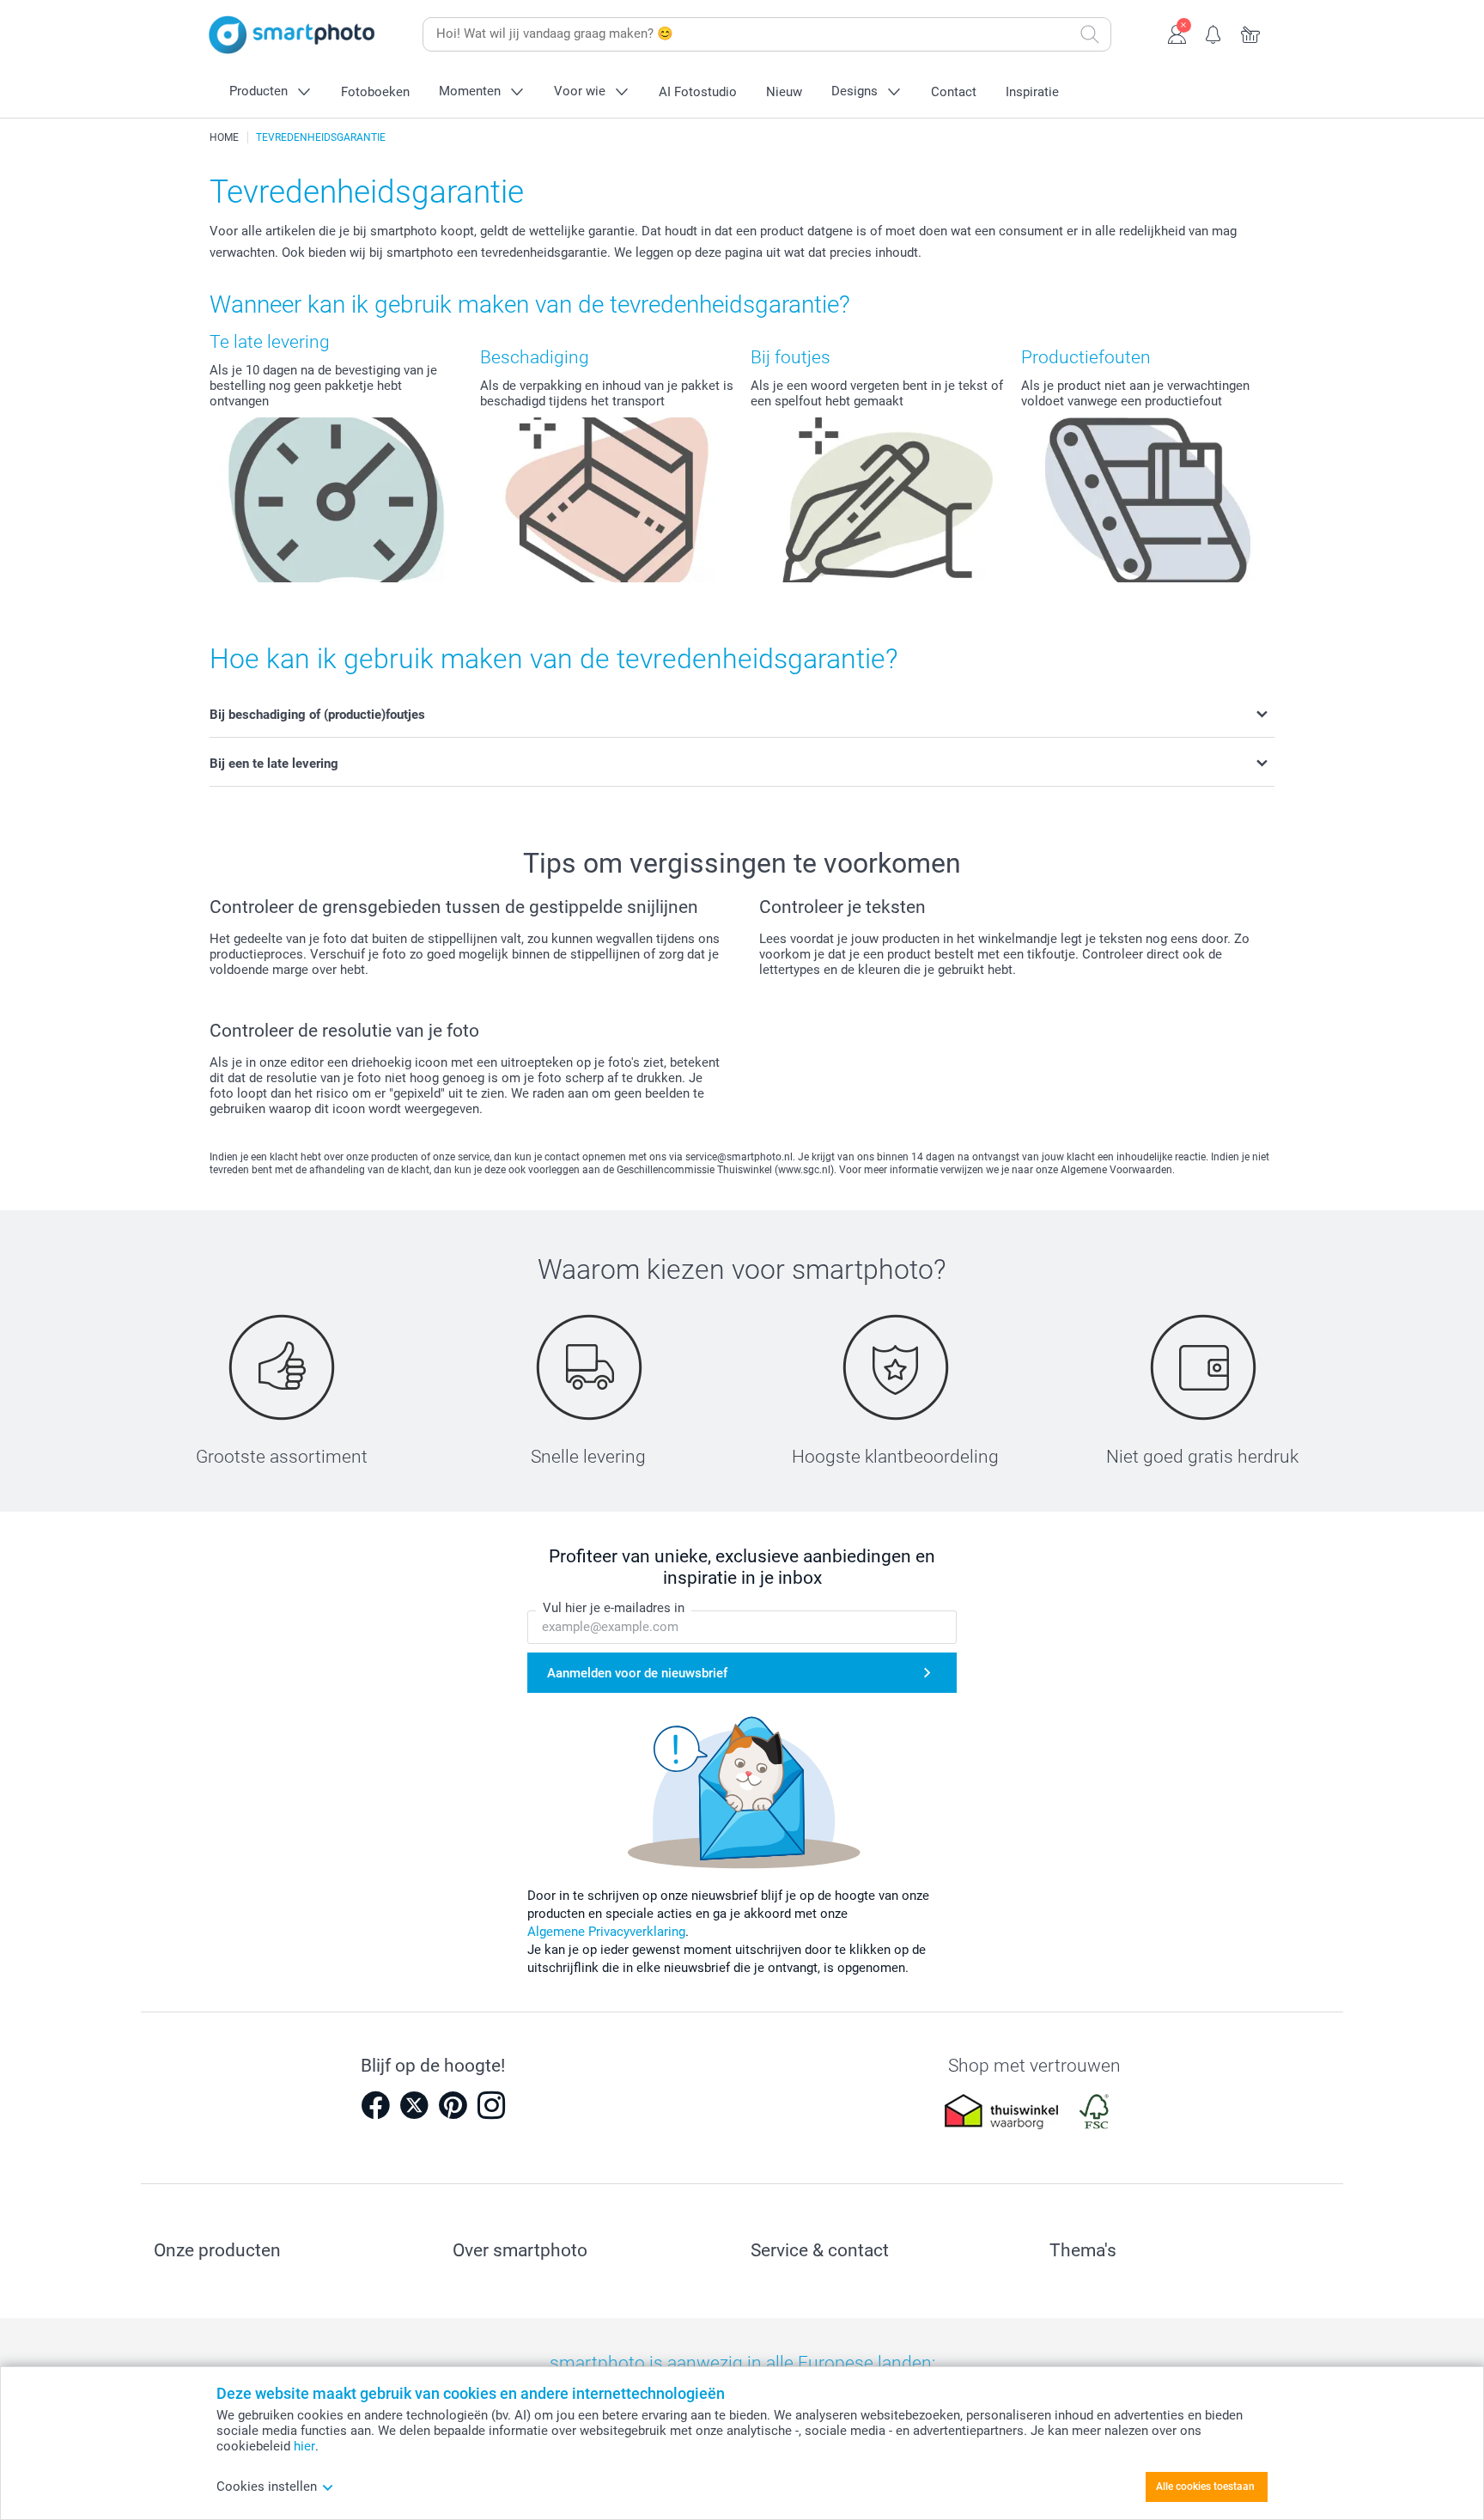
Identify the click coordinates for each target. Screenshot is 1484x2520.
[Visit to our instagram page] (491, 2105)
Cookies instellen (267, 2487)
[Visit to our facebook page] (375, 2105)
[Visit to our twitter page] (414, 2105)
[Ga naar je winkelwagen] (1251, 33)
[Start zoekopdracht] (1090, 34)
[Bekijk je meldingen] (1214, 33)
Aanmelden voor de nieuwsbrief (637, 1673)
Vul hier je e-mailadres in (614, 1608)
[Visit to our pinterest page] (453, 2105)
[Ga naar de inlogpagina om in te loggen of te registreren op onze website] (1177, 33)
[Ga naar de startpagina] (292, 35)
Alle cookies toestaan (1205, 2487)
